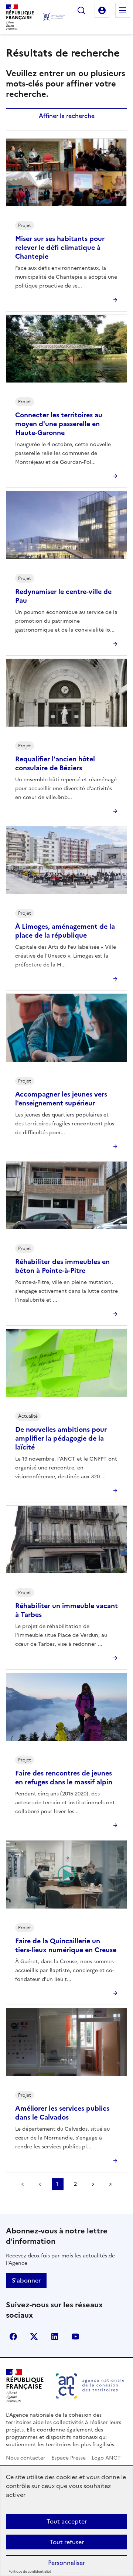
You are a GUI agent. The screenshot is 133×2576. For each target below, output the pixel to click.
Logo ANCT (106, 2458)
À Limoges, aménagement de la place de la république (65, 931)
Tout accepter (67, 2521)
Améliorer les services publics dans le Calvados (62, 2113)
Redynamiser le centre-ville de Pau (63, 596)
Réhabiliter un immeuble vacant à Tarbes (66, 1610)
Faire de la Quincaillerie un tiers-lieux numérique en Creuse (66, 1945)
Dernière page (111, 2184)
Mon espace (102, 10)
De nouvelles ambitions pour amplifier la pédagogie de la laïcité (61, 1438)
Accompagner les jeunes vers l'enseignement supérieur (61, 1099)
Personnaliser (66, 2563)
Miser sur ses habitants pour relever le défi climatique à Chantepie (60, 247)
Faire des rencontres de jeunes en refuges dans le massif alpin (64, 1778)
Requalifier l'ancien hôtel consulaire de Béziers (55, 763)
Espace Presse (69, 2458)
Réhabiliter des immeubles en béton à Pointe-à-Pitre (62, 1266)
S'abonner (26, 2280)
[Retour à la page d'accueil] (54, 17)
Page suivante (93, 2184)
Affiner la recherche (67, 116)
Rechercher (81, 10)
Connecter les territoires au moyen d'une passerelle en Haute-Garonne (59, 424)
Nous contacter (26, 2458)
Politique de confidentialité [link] (30, 2572)
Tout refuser (67, 2542)
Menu (123, 10)
